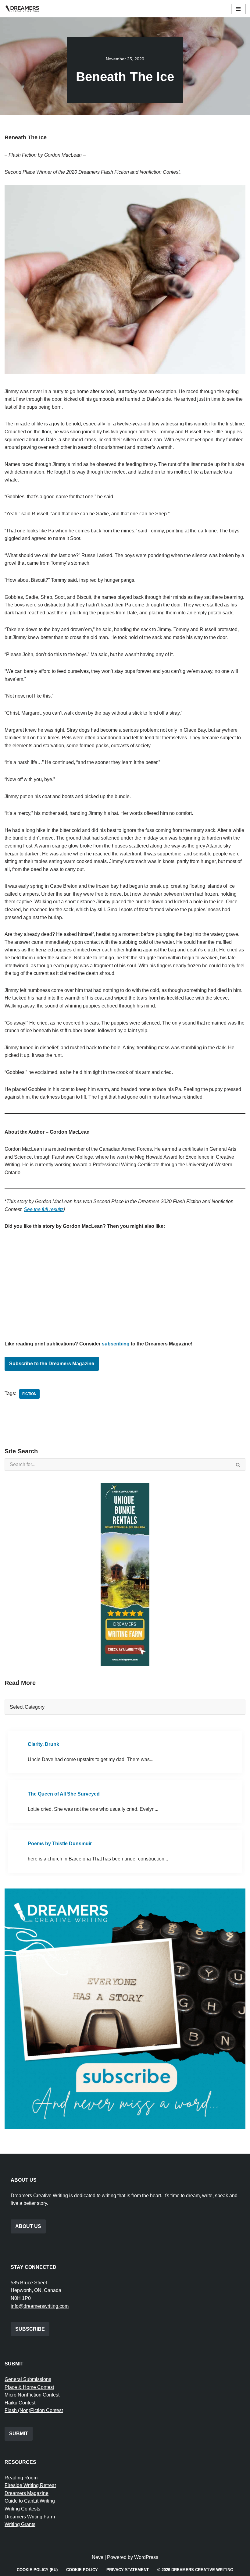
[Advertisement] (125, 1282)
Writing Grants (20, 2524)
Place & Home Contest (29, 2387)
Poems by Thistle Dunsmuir (60, 1844)
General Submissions (28, 2379)
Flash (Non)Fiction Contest (34, 2410)
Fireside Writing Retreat (30, 2485)
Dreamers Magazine (27, 2493)
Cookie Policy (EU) (37, 2570)
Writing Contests (22, 2509)
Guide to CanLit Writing (30, 2501)
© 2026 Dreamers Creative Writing (195, 2570)
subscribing (116, 1344)
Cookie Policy (82, 2570)
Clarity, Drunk (43, 1744)
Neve (98, 2557)
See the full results (44, 1209)
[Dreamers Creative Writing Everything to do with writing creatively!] (24, 9)
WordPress (146, 2557)
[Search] (238, 1465)
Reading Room (21, 2478)
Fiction (29, 1394)
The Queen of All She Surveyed (64, 1794)
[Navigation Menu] (238, 9)
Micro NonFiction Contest (32, 2395)
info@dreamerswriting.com (40, 2306)
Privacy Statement (128, 2570)
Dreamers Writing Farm (30, 2517)
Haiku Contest (20, 2403)
